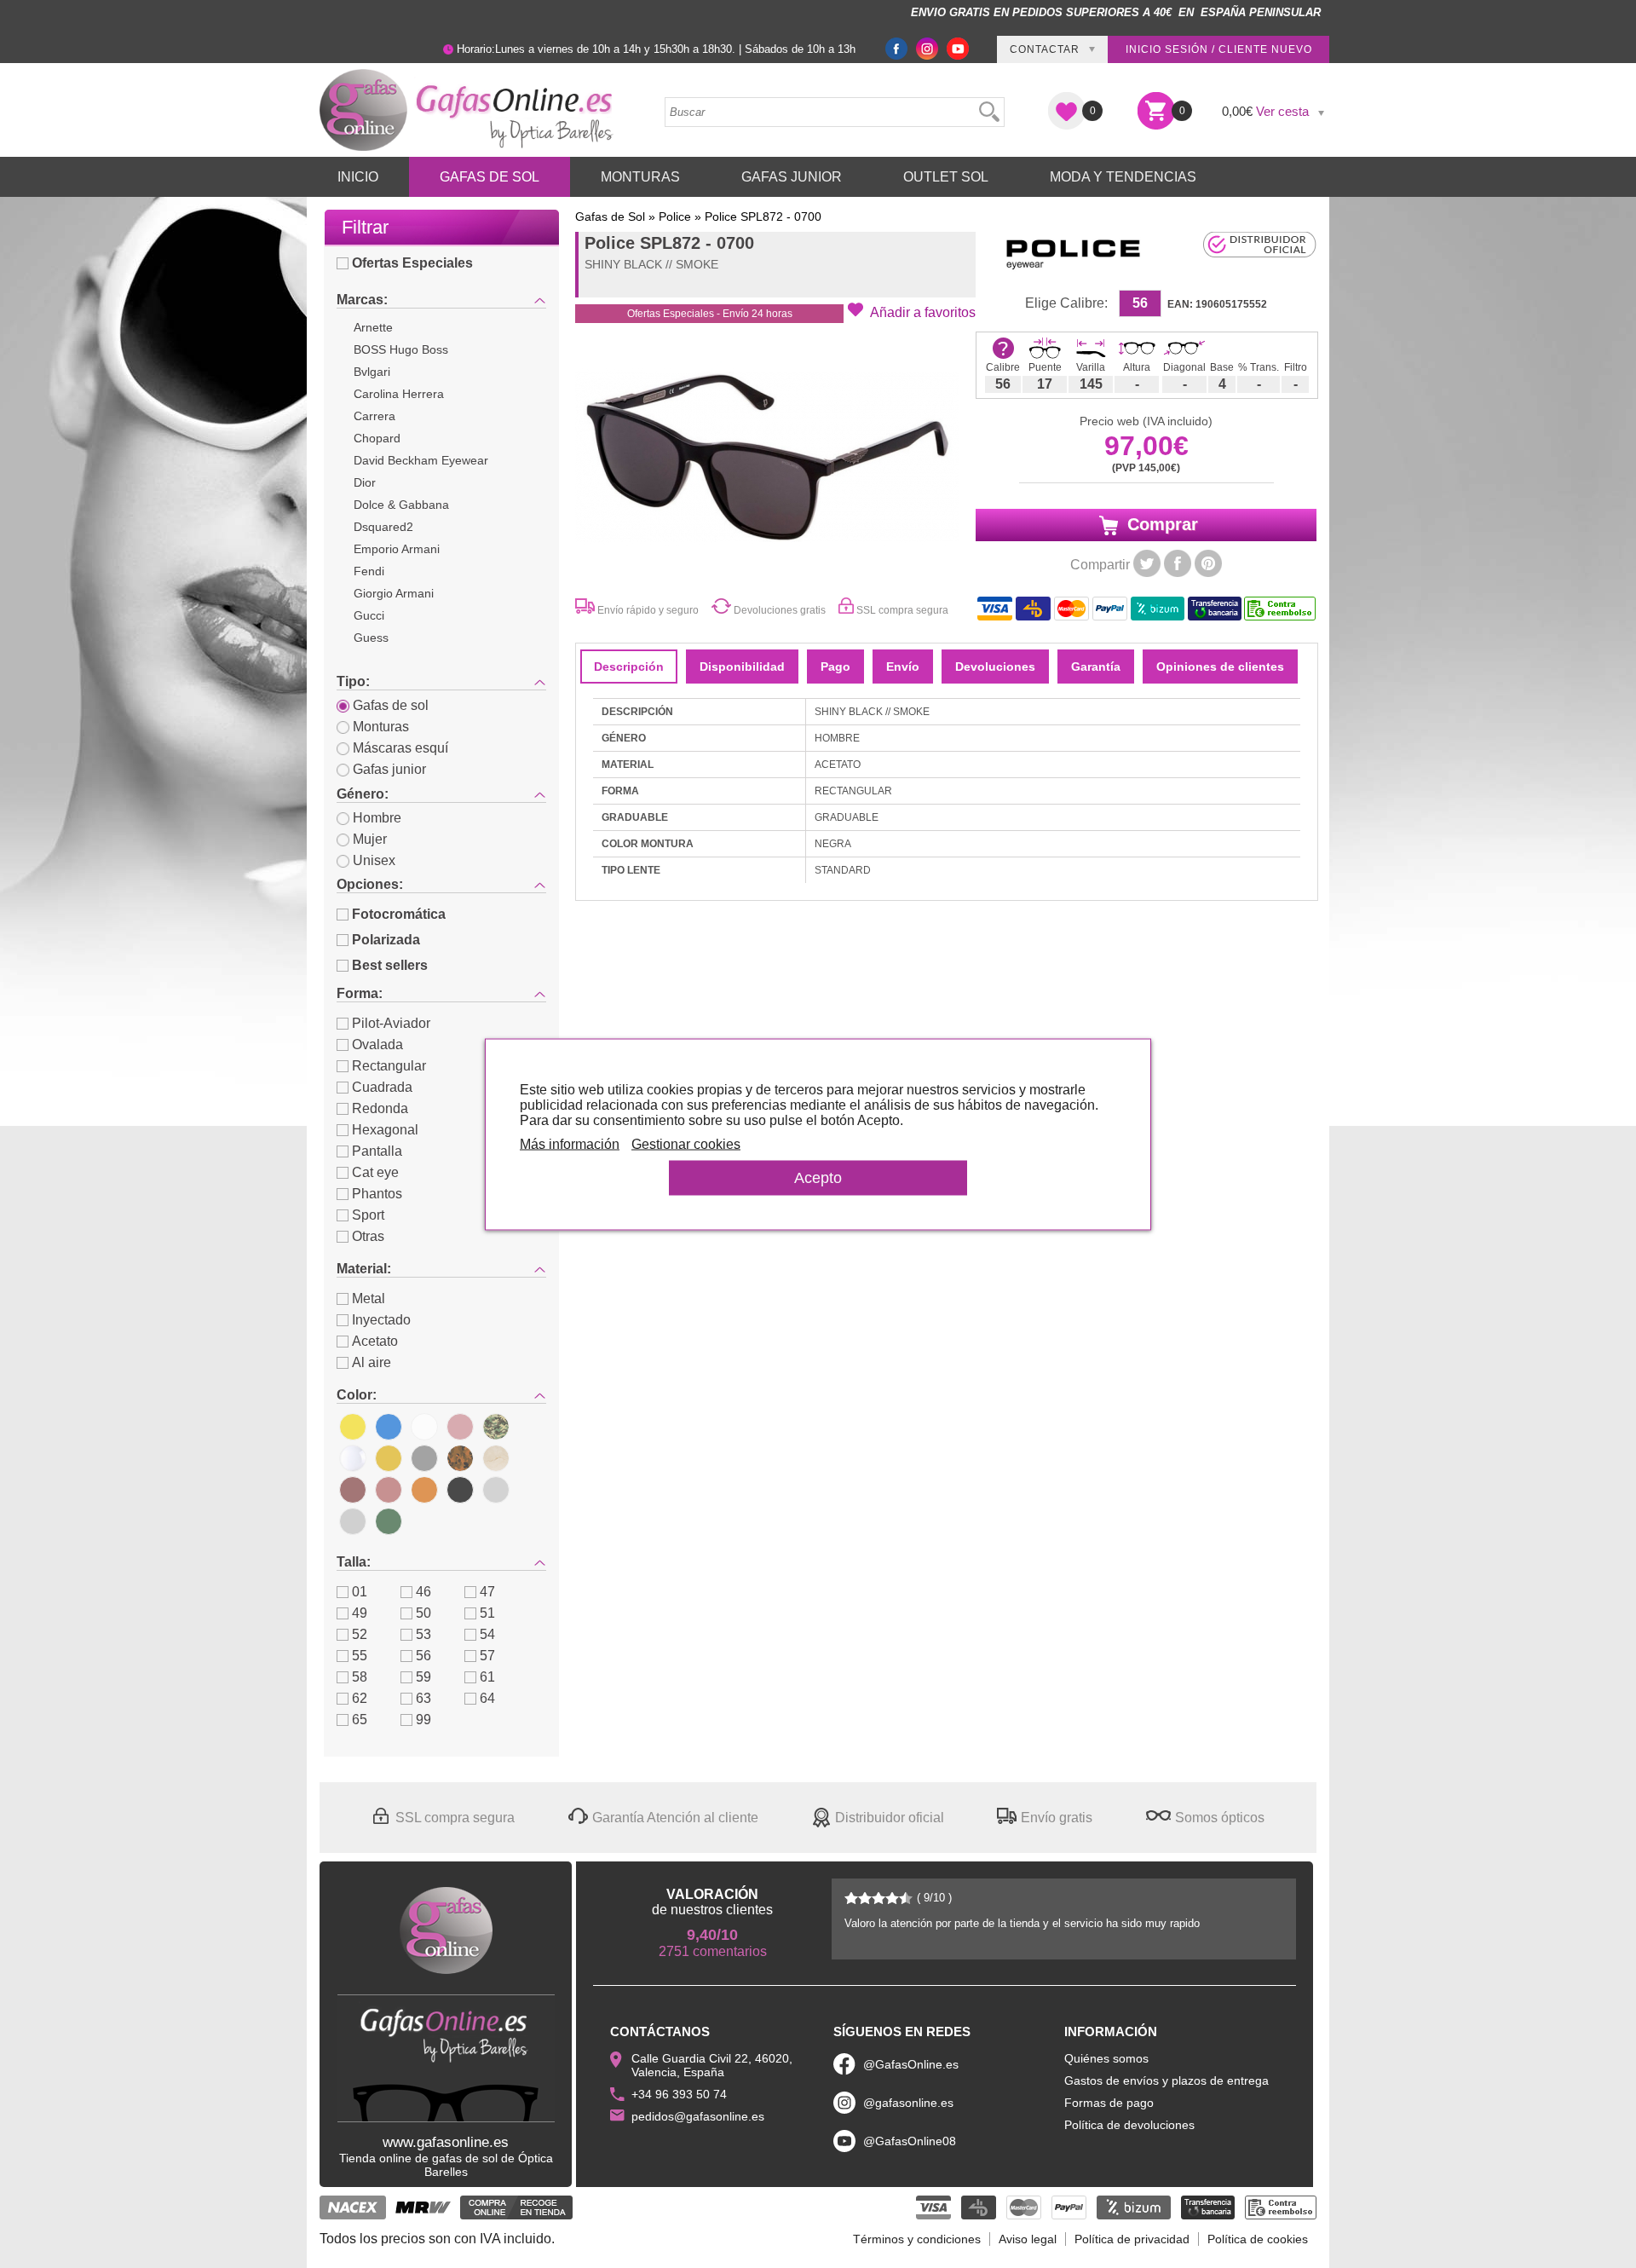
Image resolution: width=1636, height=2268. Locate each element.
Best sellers (390, 965)
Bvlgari (372, 372)
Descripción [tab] (629, 667)
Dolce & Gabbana (401, 505)
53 (423, 1634)
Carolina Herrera (399, 394)
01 (360, 1592)
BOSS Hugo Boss (401, 349)
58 (360, 1677)
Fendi (369, 571)
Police (675, 216)
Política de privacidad (1132, 2239)
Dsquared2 (383, 527)
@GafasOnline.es (911, 2064)
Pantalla (377, 1151)
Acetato (375, 1341)
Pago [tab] (835, 667)
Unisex (374, 860)
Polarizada (386, 940)
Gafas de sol (391, 705)
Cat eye (375, 1172)
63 (423, 1698)
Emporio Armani (397, 549)
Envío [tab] (903, 667)
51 (487, 1613)
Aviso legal (1028, 2239)
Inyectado (381, 1320)
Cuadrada (382, 1087)
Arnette (373, 327)
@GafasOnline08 (910, 2141)
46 (423, 1592)
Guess (371, 638)
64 (487, 1698)
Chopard (377, 438)
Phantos (377, 1194)
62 (360, 1698)
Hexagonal (385, 1130)
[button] (912, 311)
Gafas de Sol (490, 177)
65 (360, 1720)
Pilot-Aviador (391, 1023)
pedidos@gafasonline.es (698, 2116)
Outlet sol (946, 177)
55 (360, 1656)
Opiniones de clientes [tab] (1220, 667)
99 (423, 1720)
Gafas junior (389, 769)
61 (487, 1677)
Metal (369, 1298)
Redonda (380, 1108)
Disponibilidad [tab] (742, 667)
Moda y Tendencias (1123, 177)
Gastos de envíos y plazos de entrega (1167, 2080)
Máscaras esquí (400, 748)
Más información (570, 1143)
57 (487, 1656)
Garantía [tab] (1096, 667)
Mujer (370, 839)
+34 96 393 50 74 (679, 2094)
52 (360, 1634)
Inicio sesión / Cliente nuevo (1219, 49)
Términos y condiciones (917, 2239)
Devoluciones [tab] (995, 667)
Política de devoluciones (1129, 2125)
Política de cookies (1258, 2239)
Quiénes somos (1106, 2058)
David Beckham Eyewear (421, 460)
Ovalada (377, 1045)
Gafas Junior (792, 177)
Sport (368, 1215)
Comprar (1160, 524)
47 (487, 1592)
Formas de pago (1109, 2103)
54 (487, 1634)
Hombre (377, 818)
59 (423, 1677)
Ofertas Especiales (412, 263)
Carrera (374, 416)
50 (423, 1613)
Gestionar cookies (686, 1143)
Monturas (640, 177)
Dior (365, 482)
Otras (368, 1236)
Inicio (358, 177)
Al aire (372, 1362)
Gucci (369, 615)
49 (360, 1613)
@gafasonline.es (908, 2103)
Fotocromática (399, 914)
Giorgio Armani (394, 593)
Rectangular (389, 1066)
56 (423, 1656)
